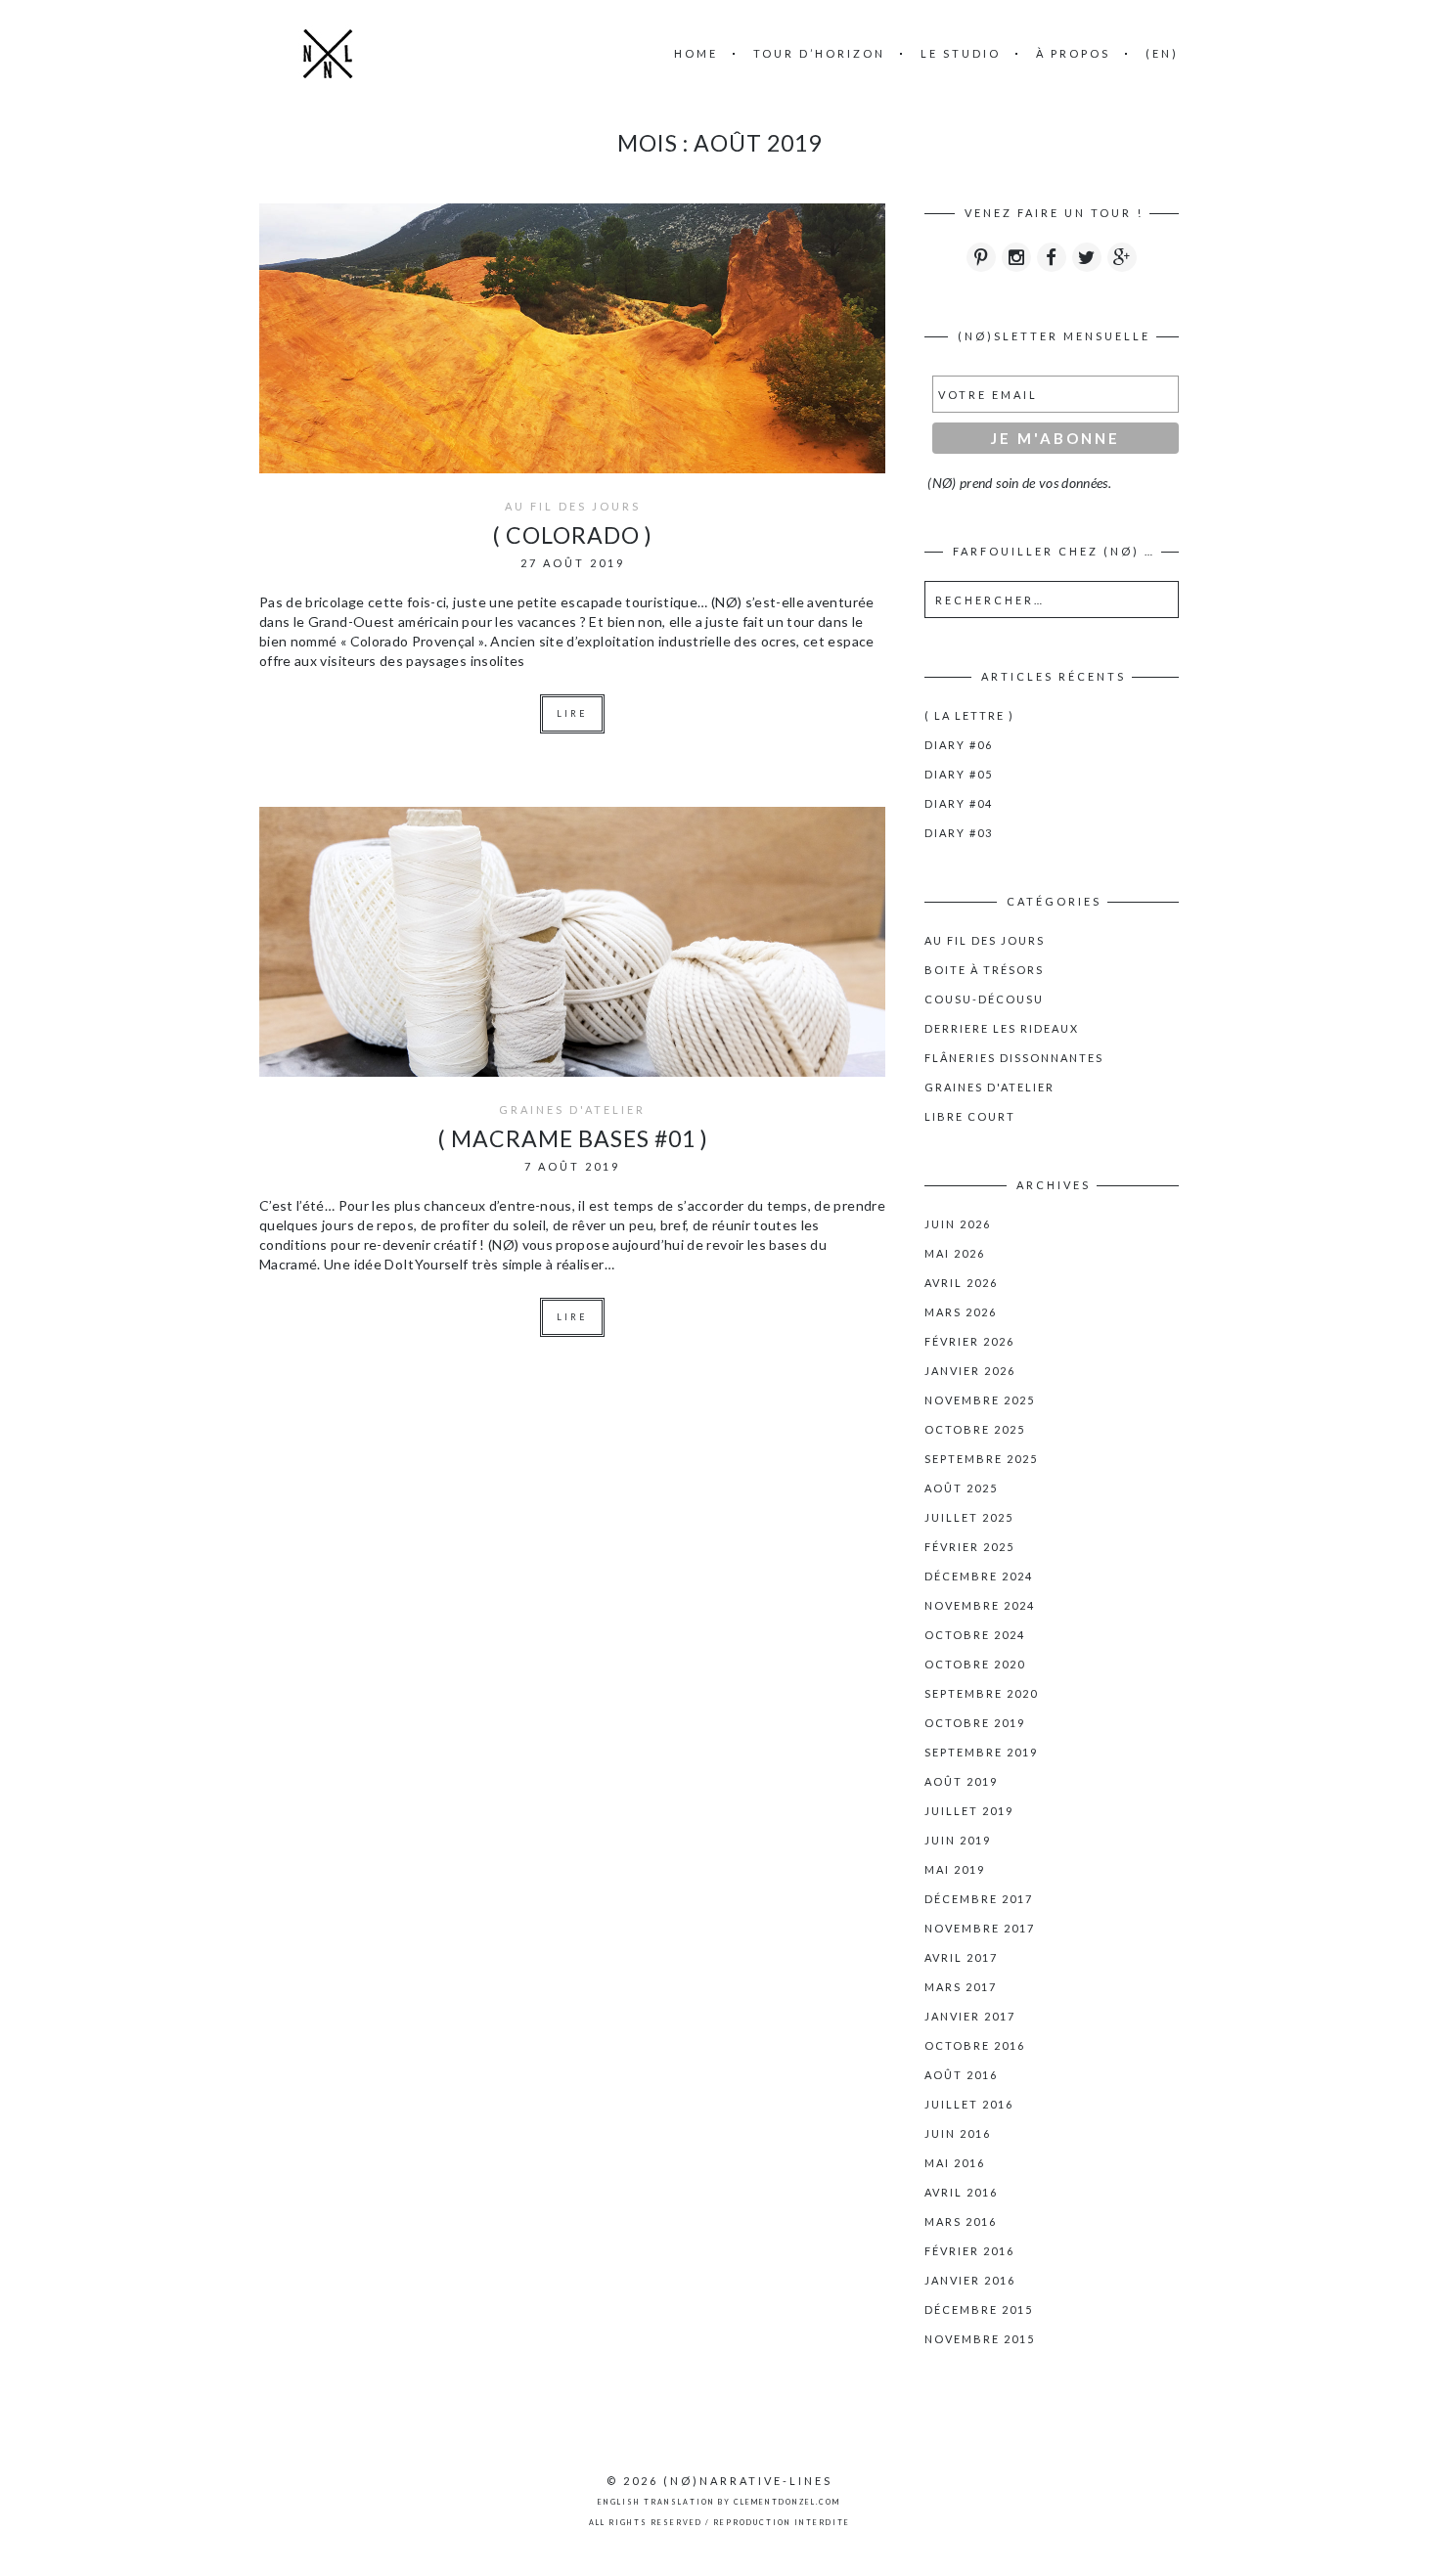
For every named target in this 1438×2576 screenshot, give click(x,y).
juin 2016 (958, 2133)
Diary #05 (959, 774)
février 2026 (969, 1341)
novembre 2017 (980, 1928)
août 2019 (961, 1781)
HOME (696, 53)
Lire (572, 713)
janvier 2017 (970, 2016)
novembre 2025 (980, 1400)
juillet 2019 (969, 1811)
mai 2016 (955, 2163)
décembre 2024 (979, 1576)
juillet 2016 (969, 2104)
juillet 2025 (969, 1517)
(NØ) (681, 2481)
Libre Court (970, 1116)
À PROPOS (1073, 53)
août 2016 (961, 2075)
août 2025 (961, 1488)
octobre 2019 (975, 1723)
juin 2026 (958, 1224)
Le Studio (961, 53)
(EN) (1162, 53)
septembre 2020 (981, 1693)
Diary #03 (959, 833)
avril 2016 (961, 2192)
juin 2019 (958, 1840)
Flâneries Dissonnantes (1014, 1058)
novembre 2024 (980, 1605)
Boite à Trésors (984, 970)
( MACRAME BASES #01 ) (573, 1138)
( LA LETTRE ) (969, 715)
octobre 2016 (975, 2045)
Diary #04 (959, 803)
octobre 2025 (975, 1429)
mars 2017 (961, 1987)
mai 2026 (955, 1253)
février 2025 (969, 1547)
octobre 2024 (975, 1635)
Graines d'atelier (572, 1110)
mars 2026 (961, 1312)
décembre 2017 (979, 1899)
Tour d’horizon (819, 53)
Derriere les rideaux (1002, 1028)
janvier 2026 (970, 1371)
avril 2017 (961, 1957)
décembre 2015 (979, 2310)
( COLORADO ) (572, 535)
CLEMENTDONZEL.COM (787, 2502)
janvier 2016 (970, 2280)
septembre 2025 (981, 1459)
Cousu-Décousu (984, 999)
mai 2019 (955, 1869)
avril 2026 (961, 1283)
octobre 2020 (975, 1664)
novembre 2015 (980, 2339)
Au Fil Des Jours (573, 506)
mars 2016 (961, 2221)
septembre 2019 (981, 1752)
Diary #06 (959, 745)
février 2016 (969, 2251)
